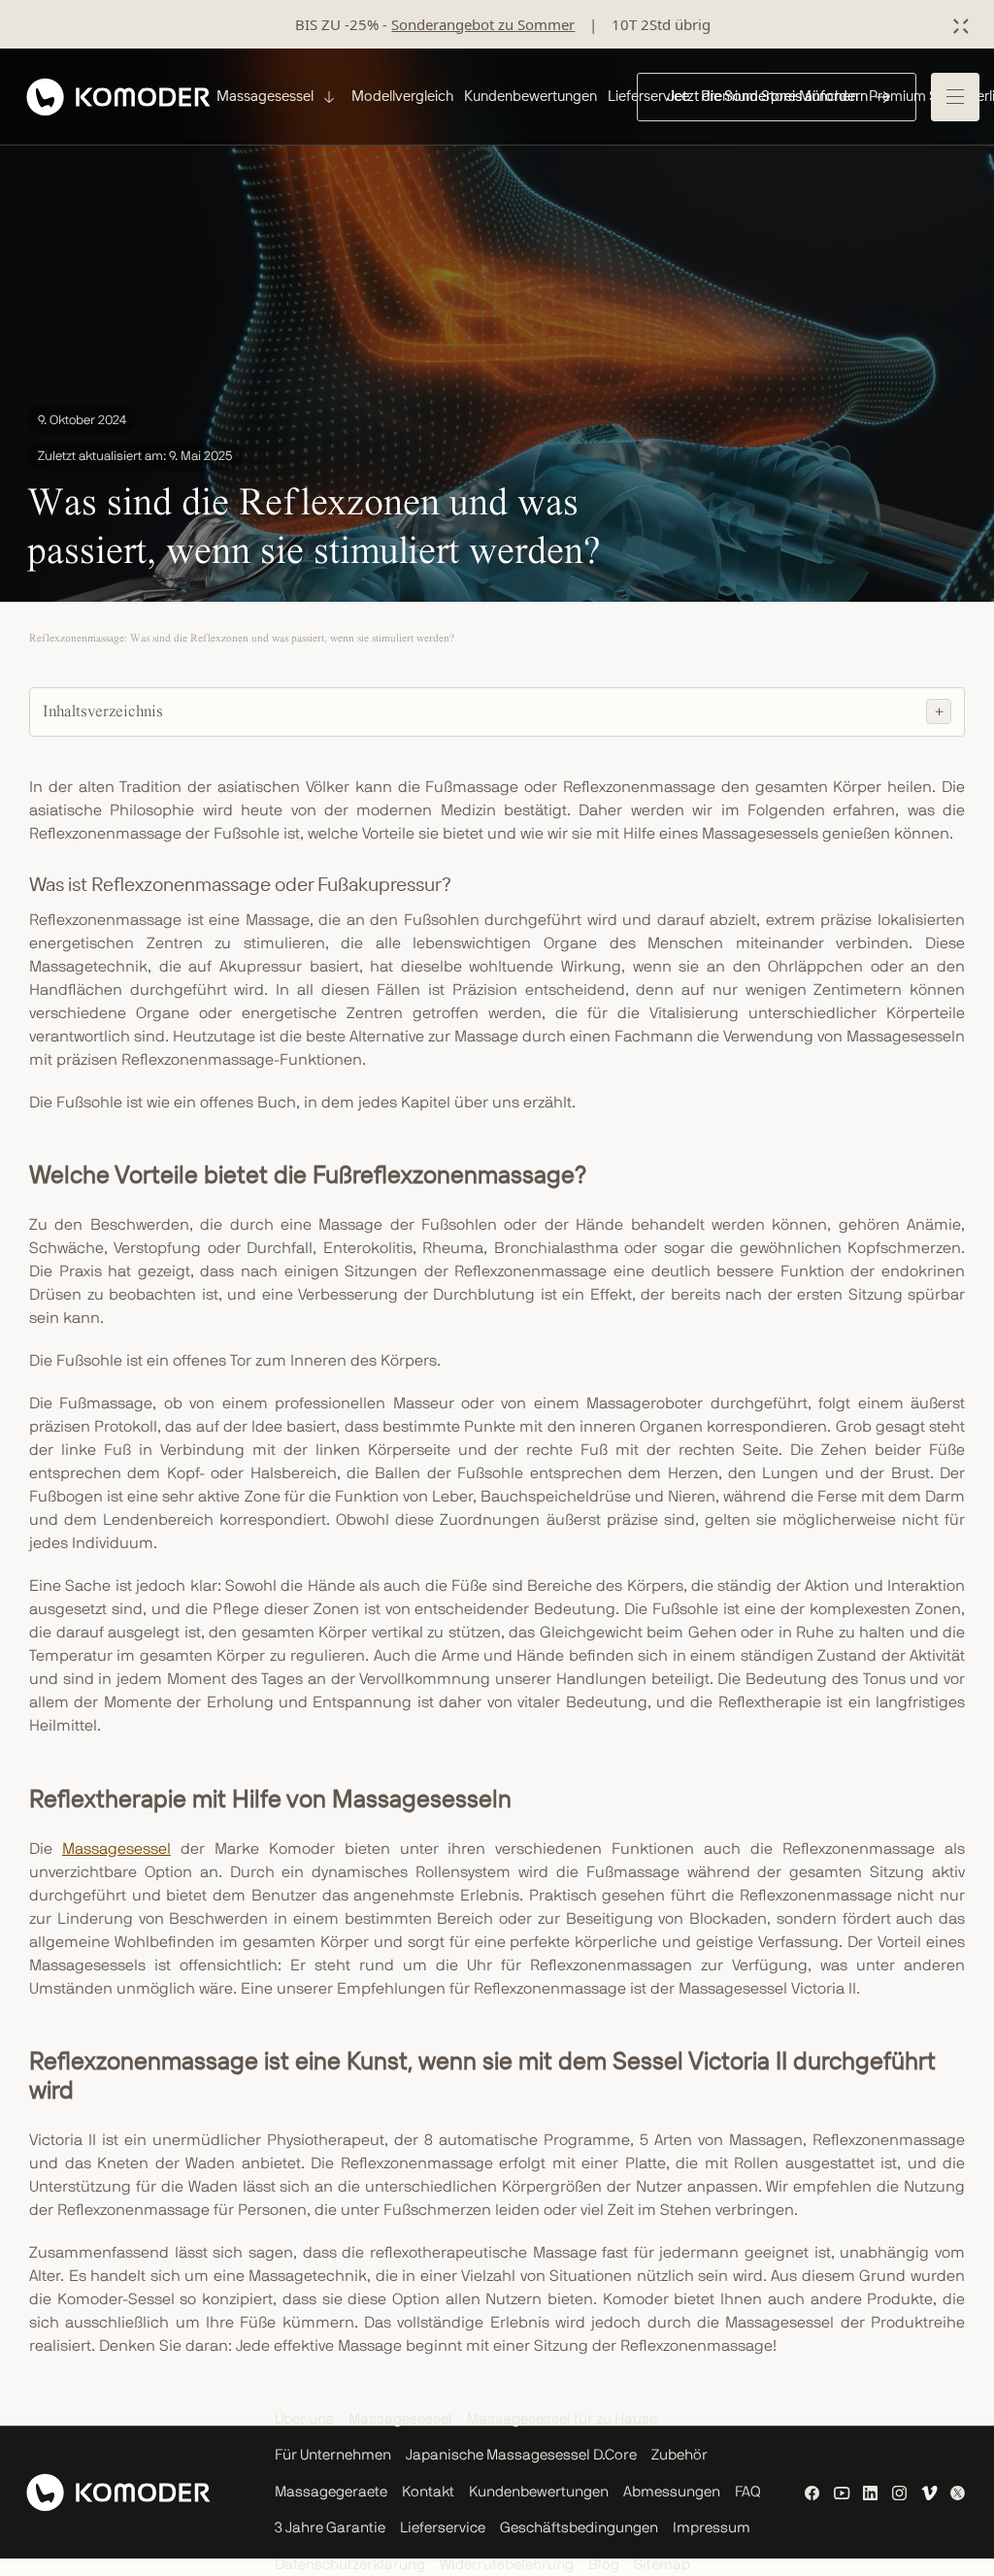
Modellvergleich (402, 96)
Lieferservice (443, 2528)
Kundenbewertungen (530, 96)
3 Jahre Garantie (330, 2528)
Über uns (304, 2419)
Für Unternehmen (333, 2455)
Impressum (712, 2528)
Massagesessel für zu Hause (562, 2419)
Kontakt (428, 2492)
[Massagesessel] (327, 97)
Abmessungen (672, 2492)
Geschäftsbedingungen (579, 2528)
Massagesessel (116, 1849)
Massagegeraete (331, 2492)
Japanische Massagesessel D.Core (521, 2455)
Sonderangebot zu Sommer (483, 24)
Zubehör (679, 2455)
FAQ (748, 2492)
